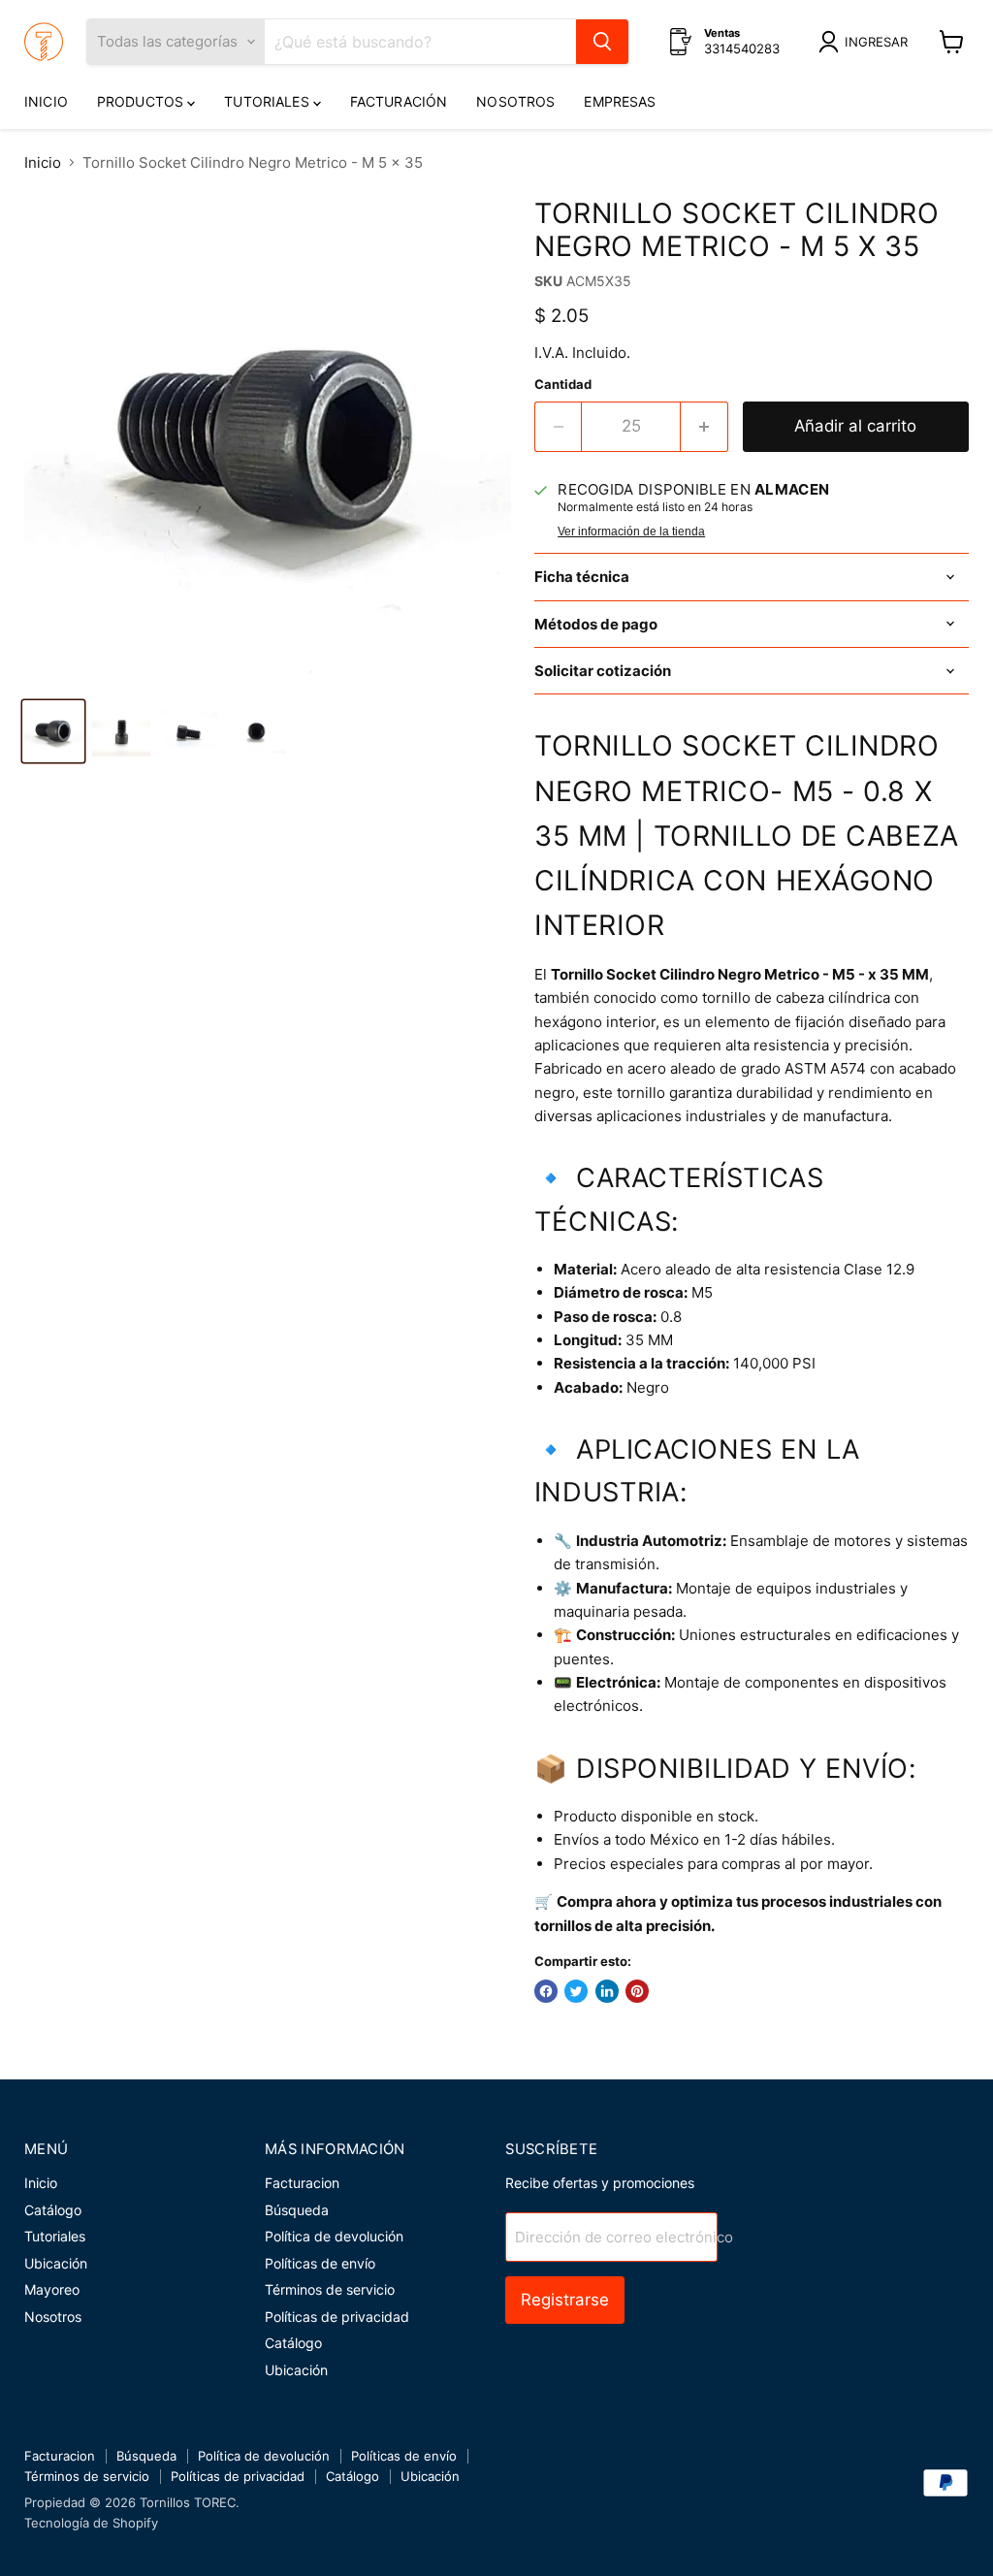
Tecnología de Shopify (91, 2523)
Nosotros (515, 101)
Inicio (46, 101)
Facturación (399, 101)
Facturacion (302, 2183)
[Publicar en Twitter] (576, 1991)
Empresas (620, 101)
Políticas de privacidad (337, 2317)
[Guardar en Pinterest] (637, 1991)
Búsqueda (297, 2210)
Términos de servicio (330, 2289)
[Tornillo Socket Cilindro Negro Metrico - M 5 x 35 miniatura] (53, 731)
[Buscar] (602, 42)
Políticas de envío (320, 2263)
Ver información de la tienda (631, 531)
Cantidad (563, 385)
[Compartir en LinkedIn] (607, 1991)
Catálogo (53, 2210)
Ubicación (56, 2263)
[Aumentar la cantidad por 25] (705, 426)
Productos (142, 101)
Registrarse (565, 2300)
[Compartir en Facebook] (546, 1991)
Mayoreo (52, 2289)
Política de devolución (334, 2236)
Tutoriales (269, 101)
